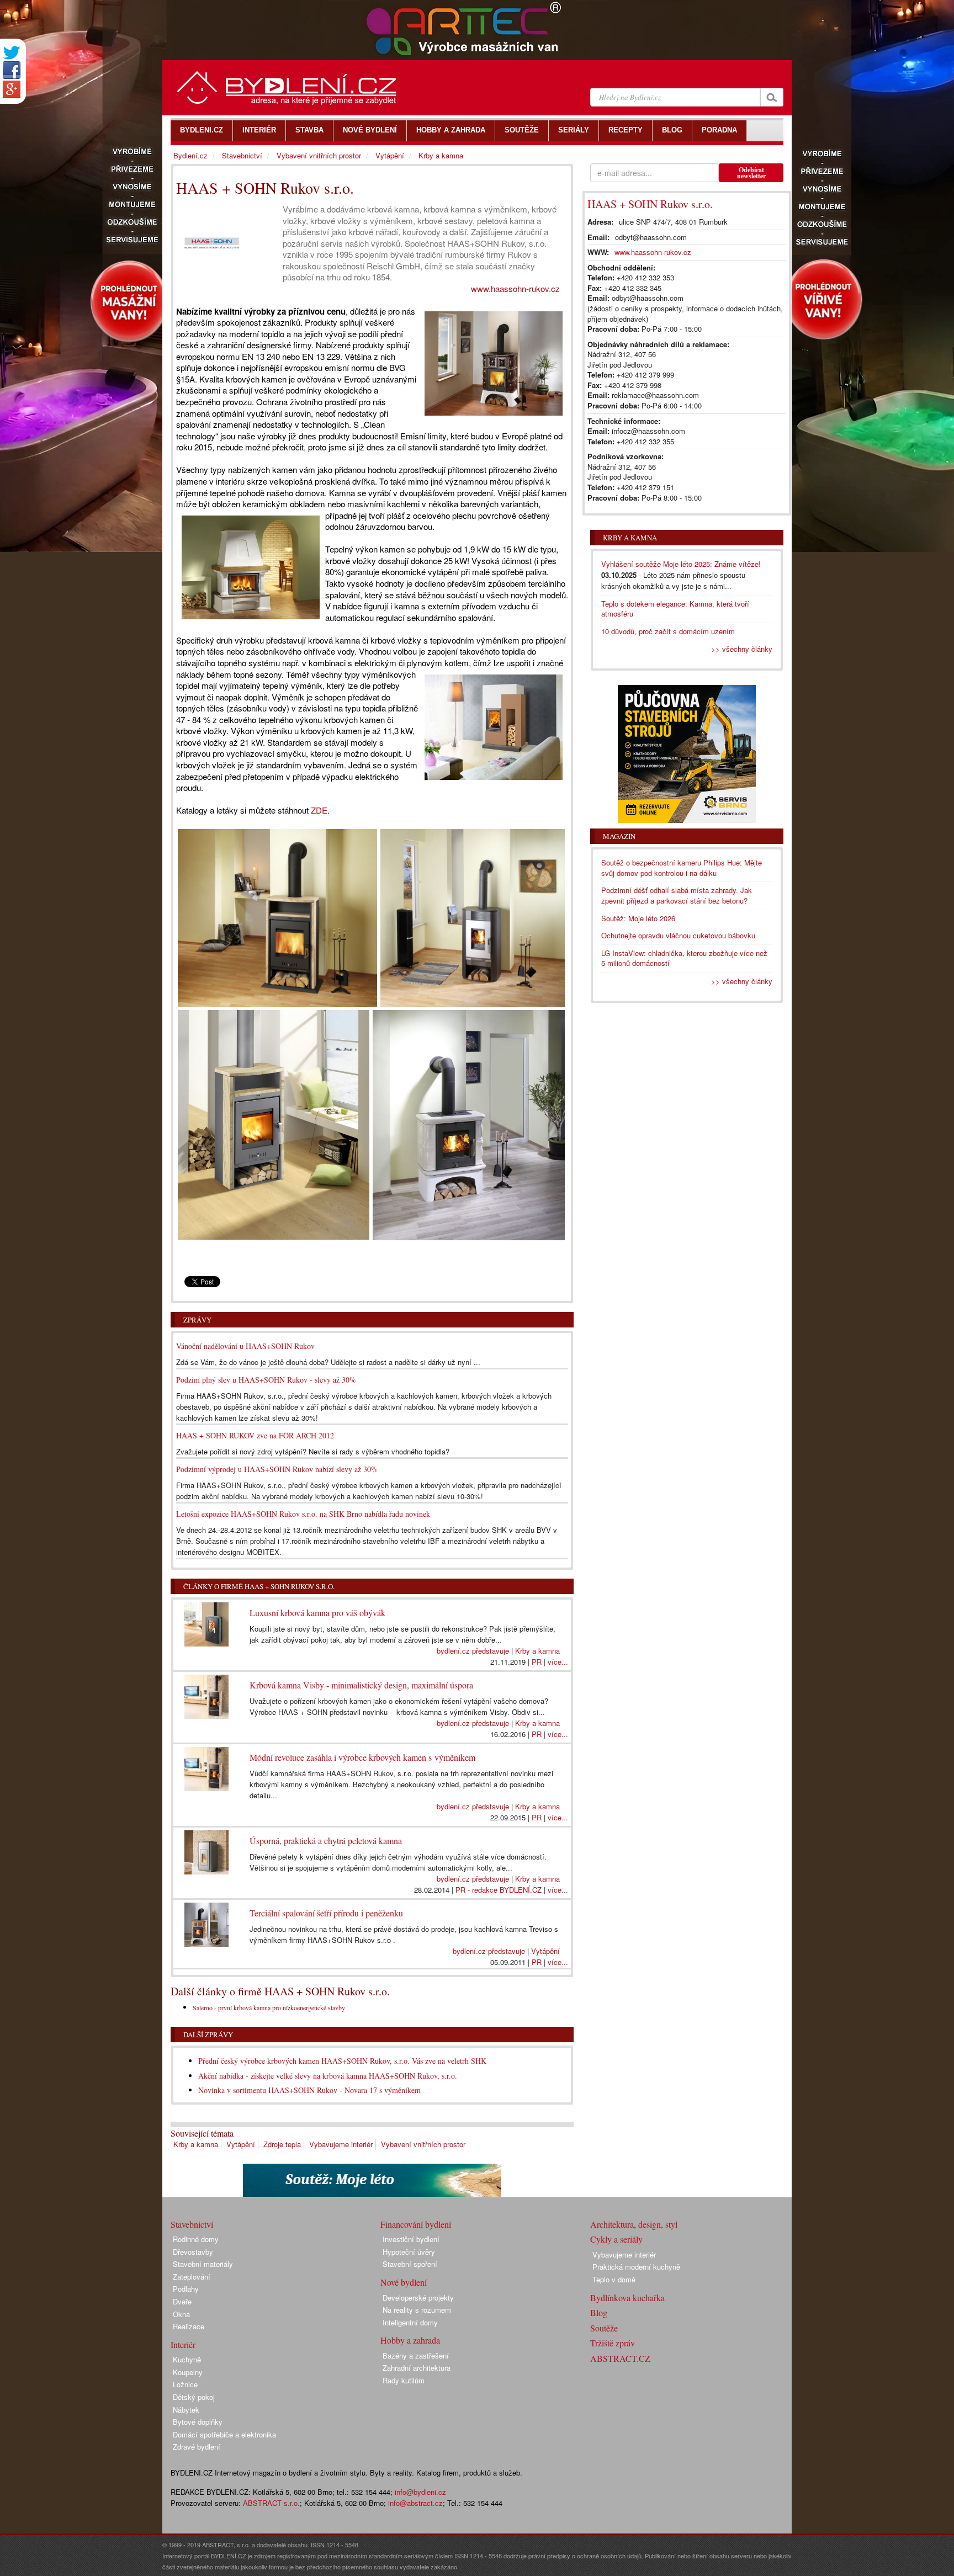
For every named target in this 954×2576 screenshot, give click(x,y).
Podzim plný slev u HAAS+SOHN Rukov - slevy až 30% (266, 1380)
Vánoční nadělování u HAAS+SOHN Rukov (245, 1346)
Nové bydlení (404, 2282)
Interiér (183, 2344)
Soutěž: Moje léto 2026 (638, 918)
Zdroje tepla (282, 2144)
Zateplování (192, 2277)
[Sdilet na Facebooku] (12, 70)
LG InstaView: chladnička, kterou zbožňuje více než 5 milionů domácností (684, 958)
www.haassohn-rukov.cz (515, 288)
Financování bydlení (416, 2224)
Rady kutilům (404, 2380)
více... (558, 1662)
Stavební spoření (410, 2264)
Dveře (182, 2301)
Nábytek (186, 2410)
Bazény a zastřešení (416, 2355)
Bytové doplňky (198, 2422)
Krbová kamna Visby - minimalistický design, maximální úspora (361, 1685)
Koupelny (188, 2372)
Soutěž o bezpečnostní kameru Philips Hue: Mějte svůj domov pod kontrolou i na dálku (682, 868)
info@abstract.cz (415, 2503)
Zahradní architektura (417, 2368)
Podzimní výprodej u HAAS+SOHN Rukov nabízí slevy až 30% (277, 1469)
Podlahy (186, 2289)
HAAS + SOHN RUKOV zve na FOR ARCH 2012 (255, 1435)
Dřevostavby (193, 2252)
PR (537, 1662)
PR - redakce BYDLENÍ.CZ (499, 1890)
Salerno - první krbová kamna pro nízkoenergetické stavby (269, 2007)
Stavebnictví (242, 155)
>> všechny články (742, 649)
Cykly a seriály (616, 2239)
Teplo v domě (614, 2279)
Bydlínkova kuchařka (627, 2298)
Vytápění (545, 1951)
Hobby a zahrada (410, 2340)
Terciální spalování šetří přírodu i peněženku (326, 1913)
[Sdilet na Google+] (12, 89)
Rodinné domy (196, 2239)
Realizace (189, 2326)
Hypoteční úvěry (409, 2252)
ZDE (319, 810)
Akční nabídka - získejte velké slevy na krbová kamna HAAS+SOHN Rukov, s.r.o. (328, 2076)
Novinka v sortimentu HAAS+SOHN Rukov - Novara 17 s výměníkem (309, 2090)
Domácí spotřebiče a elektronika (224, 2434)
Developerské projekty (418, 2298)
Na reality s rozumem (417, 2310)
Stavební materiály (203, 2264)
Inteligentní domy (410, 2322)
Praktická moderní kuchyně (636, 2267)
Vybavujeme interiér (341, 2144)
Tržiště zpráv (613, 2343)
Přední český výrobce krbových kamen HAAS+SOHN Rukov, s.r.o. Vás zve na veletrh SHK (342, 2061)
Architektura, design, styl (634, 2224)
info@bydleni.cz (420, 2492)
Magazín (619, 836)
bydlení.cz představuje (473, 1651)
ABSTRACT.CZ (620, 2358)
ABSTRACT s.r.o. (271, 2503)
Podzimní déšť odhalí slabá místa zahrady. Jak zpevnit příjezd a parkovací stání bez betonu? (677, 895)
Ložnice (185, 2384)
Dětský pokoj (194, 2397)
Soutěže (604, 2328)
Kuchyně (187, 2359)
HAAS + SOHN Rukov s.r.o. (650, 204)
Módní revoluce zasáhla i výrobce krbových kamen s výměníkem (362, 1757)
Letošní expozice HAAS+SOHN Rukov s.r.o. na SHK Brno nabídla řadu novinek (303, 1514)
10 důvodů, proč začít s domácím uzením (668, 631)
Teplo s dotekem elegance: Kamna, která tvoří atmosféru (675, 609)
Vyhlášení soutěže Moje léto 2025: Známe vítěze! (681, 564)
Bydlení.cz (190, 155)
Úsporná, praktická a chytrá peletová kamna (326, 1841)
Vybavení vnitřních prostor (423, 2144)
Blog (599, 2312)
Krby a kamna (537, 1651)
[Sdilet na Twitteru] (12, 53)
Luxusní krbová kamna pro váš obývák (317, 1613)
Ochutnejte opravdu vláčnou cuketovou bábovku (678, 935)
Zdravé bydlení (197, 2447)
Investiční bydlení (411, 2239)
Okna (181, 2314)
